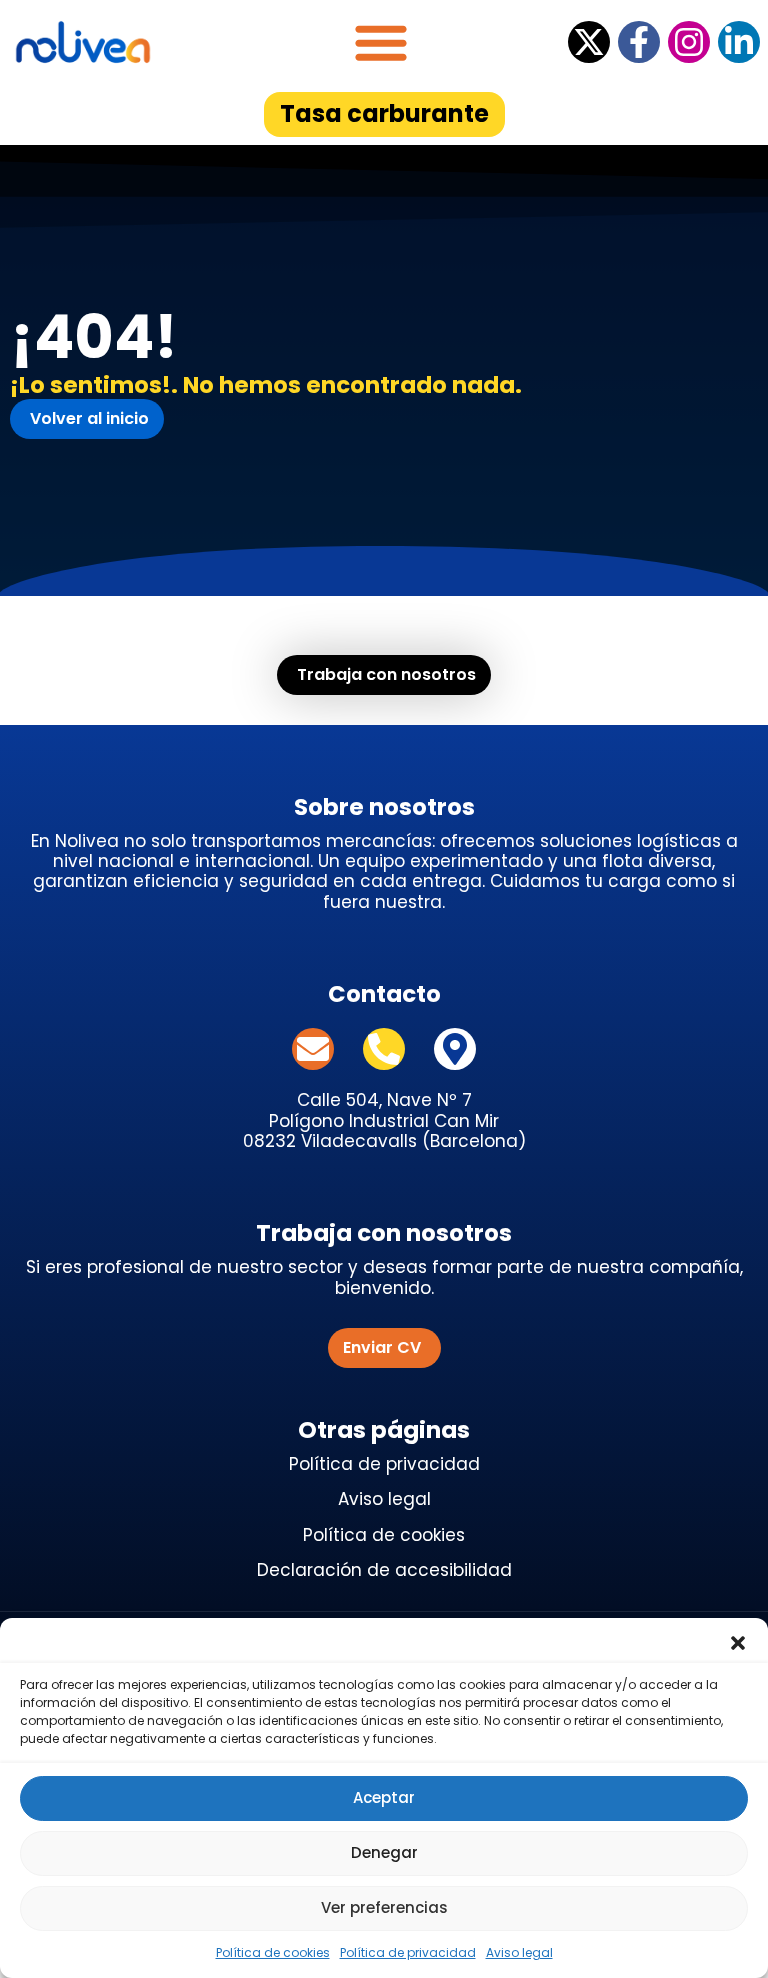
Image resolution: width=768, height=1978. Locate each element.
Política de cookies (273, 1952)
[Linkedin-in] (739, 42)
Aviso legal (519, 1952)
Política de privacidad (408, 1952)
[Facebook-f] (639, 42)
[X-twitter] (589, 42)
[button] (738, 1643)
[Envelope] (313, 1049)
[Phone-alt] (384, 1049)
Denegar (384, 1852)
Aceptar (384, 1797)
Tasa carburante (384, 113)
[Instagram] (689, 42)
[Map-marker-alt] (455, 1049)
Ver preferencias (384, 1907)
